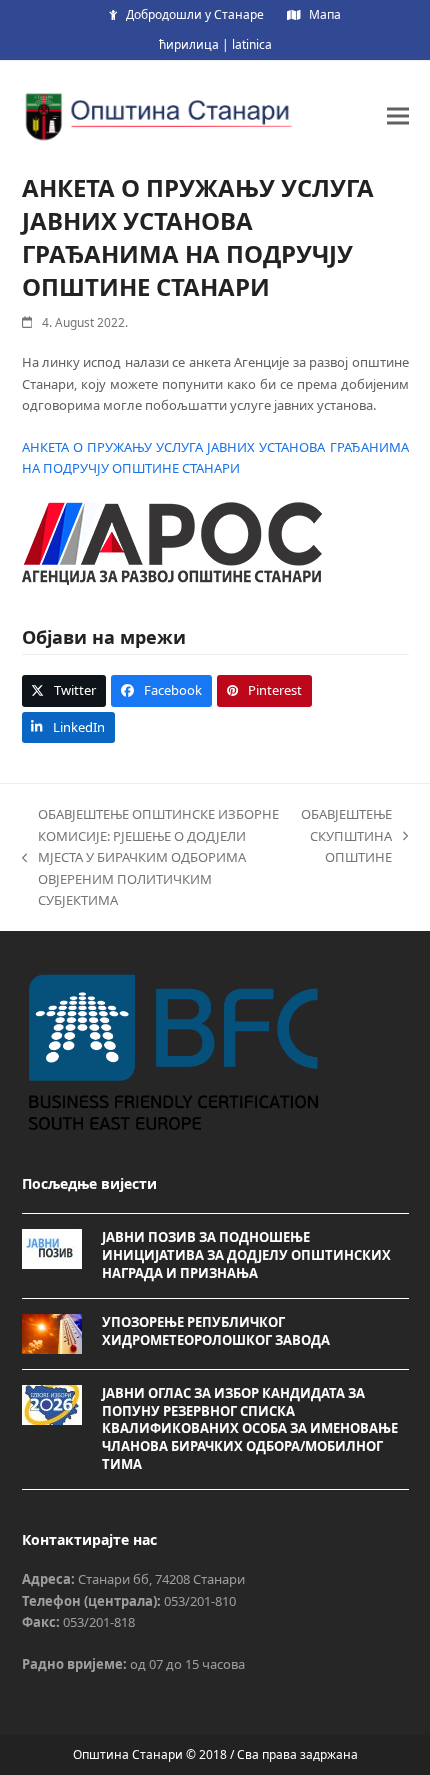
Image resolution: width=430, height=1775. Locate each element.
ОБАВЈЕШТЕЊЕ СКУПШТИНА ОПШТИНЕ (346, 836)
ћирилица (189, 44)
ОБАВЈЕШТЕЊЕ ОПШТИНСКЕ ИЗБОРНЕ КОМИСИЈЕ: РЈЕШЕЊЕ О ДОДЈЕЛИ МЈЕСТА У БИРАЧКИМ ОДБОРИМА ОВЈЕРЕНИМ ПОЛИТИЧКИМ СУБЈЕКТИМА (150, 857)
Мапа (325, 14)
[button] (398, 115)
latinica (252, 44)
